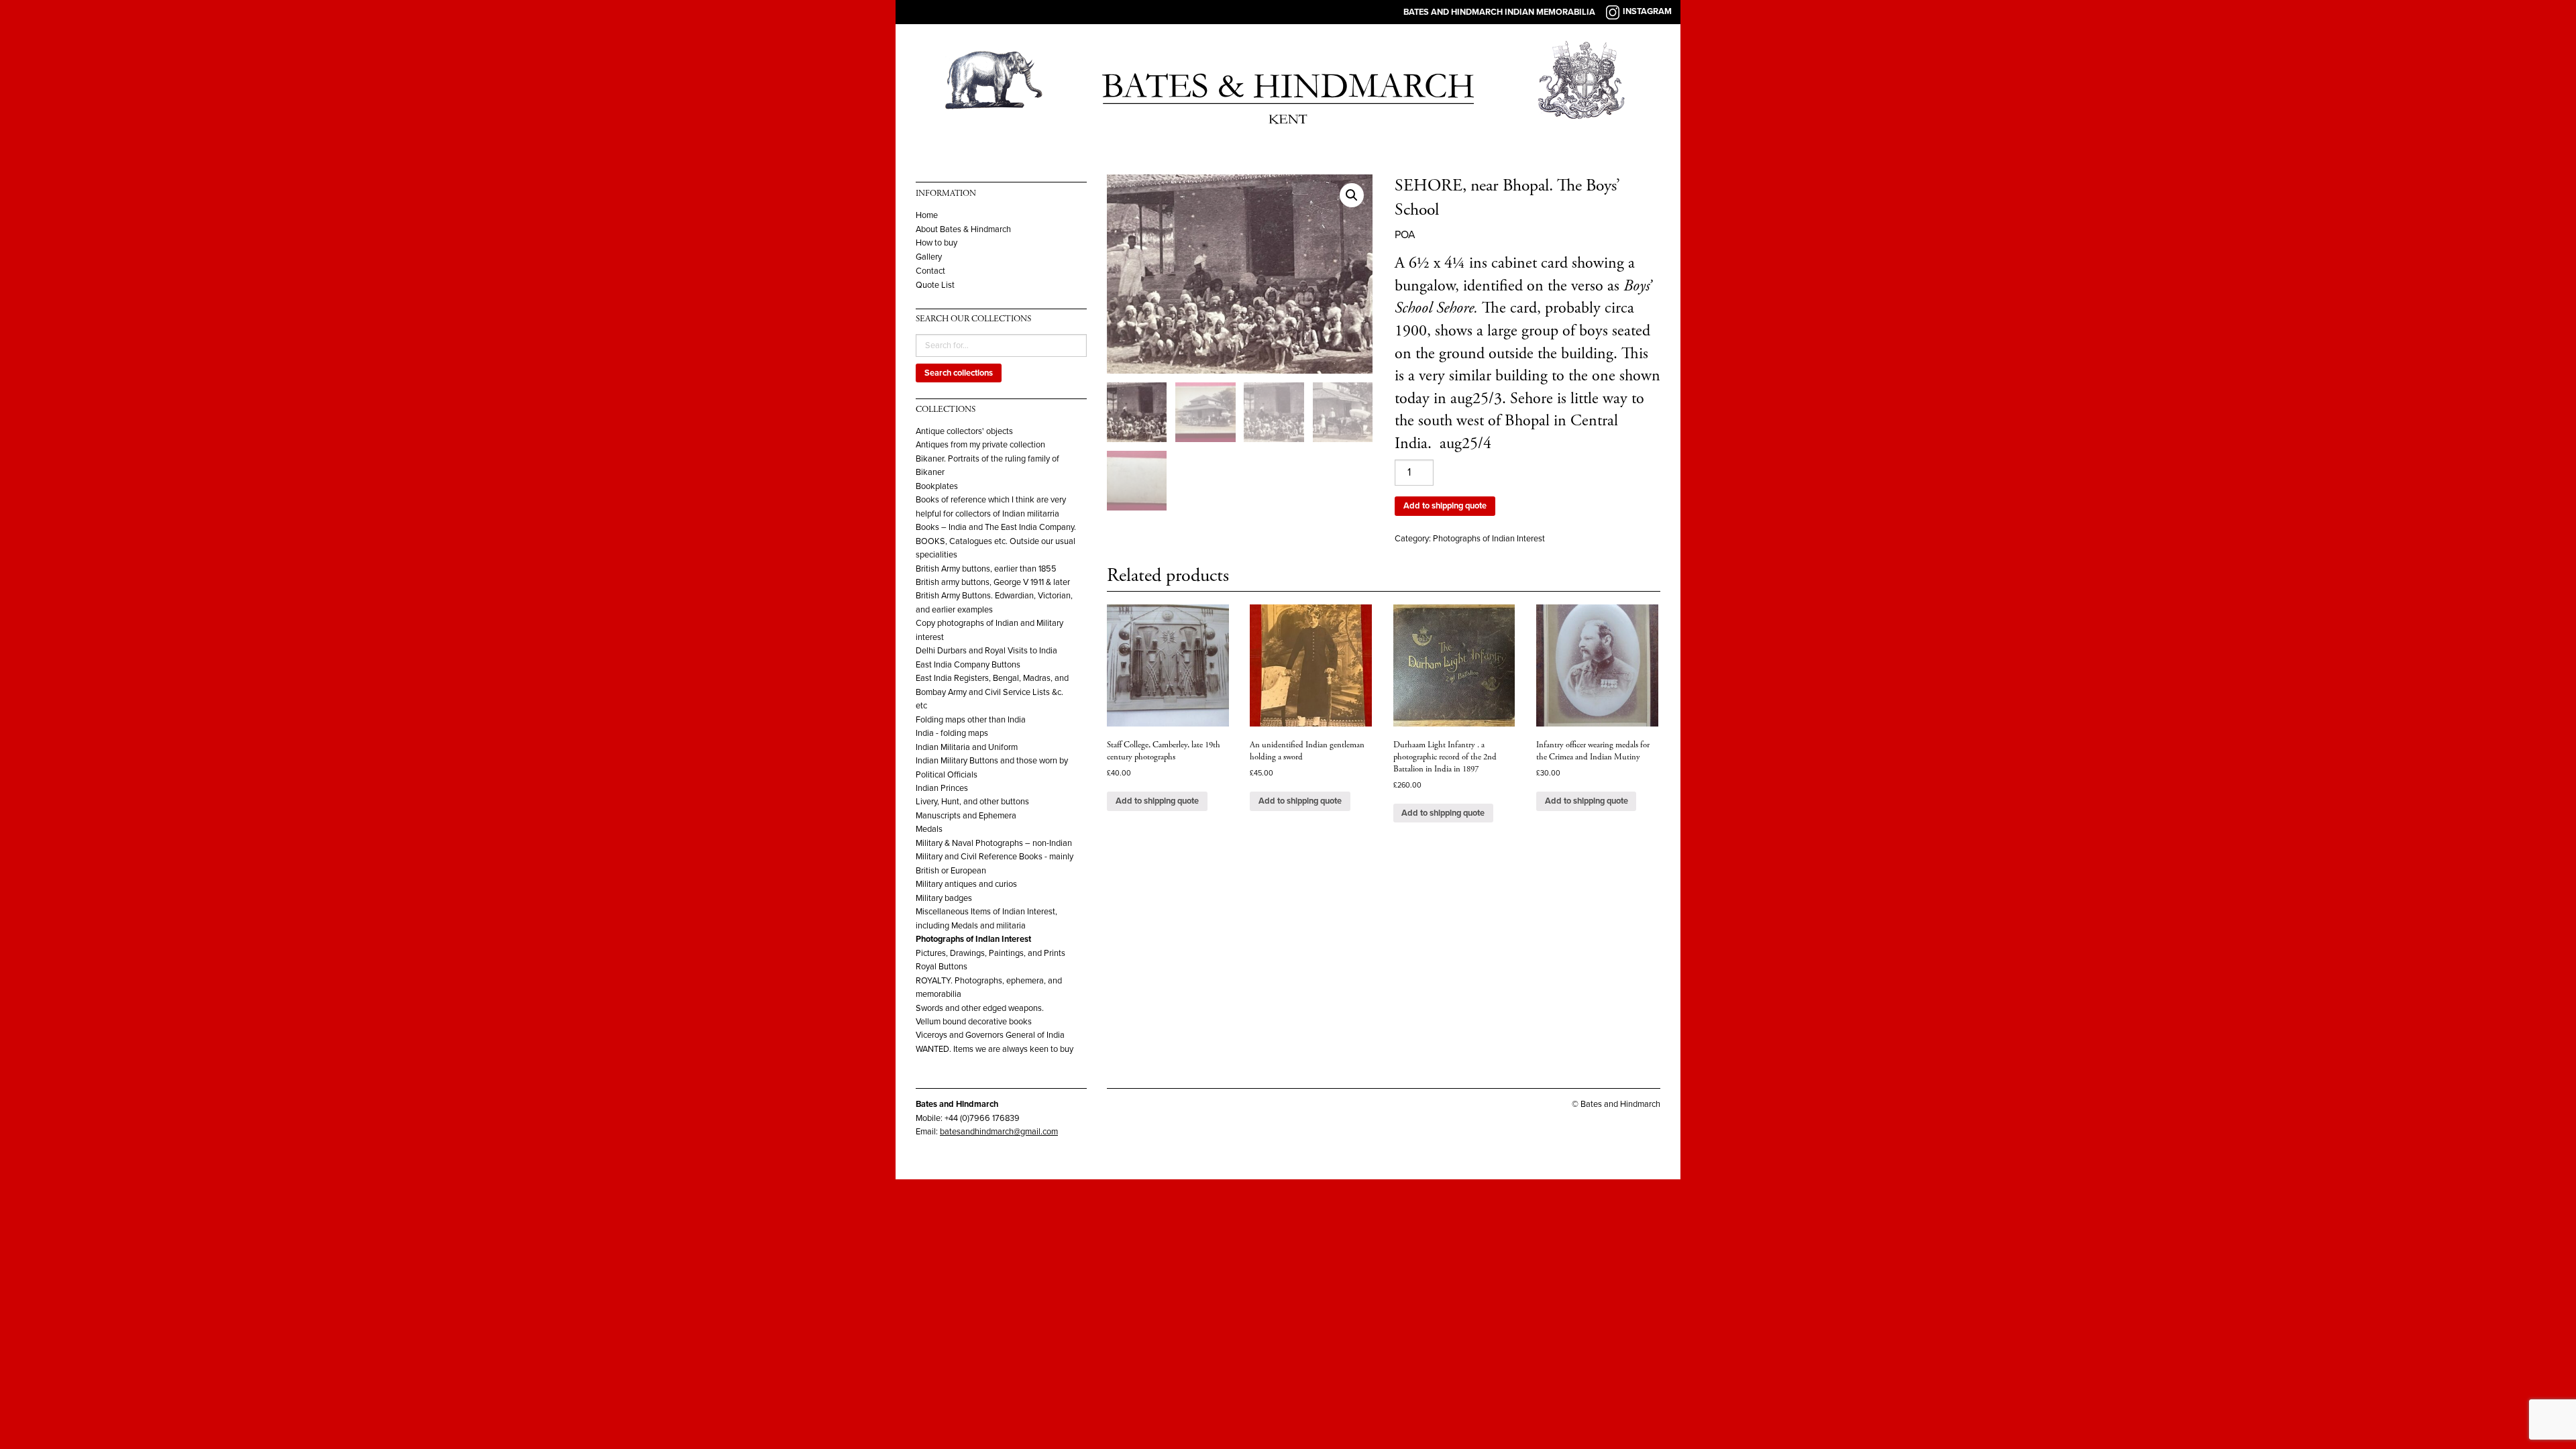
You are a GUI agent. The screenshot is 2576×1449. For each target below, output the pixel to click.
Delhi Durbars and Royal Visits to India (986, 651)
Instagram (1647, 11)
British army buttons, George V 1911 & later (993, 582)
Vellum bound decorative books (974, 1022)
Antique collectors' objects (964, 431)
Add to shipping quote (1445, 506)
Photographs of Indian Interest (973, 939)
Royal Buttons (942, 967)
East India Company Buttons (968, 665)
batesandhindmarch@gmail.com (999, 1132)
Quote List (935, 285)
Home (927, 216)
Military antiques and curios (966, 884)
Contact (930, 271)
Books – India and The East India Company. (996, 527)
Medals (929, 829)
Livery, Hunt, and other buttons (972, 802)
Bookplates (937, 486)
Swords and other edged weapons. (980, 1008)
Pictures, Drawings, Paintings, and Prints (990, 953)
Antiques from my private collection (980, 445)
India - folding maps (952, 733)
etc (921, 706)
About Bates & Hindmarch (963, 230)
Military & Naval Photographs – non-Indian (994, 843)
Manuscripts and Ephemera (966, 816)
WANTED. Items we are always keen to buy (995, 1049)
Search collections (959, 373)
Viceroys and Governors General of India (990, 1035)
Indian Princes (942, 788)
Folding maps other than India (971, 720)
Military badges (944, 898)
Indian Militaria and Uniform (967, 747)
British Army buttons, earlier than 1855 (986, 569)
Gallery (929, 257)
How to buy (936, 243)
